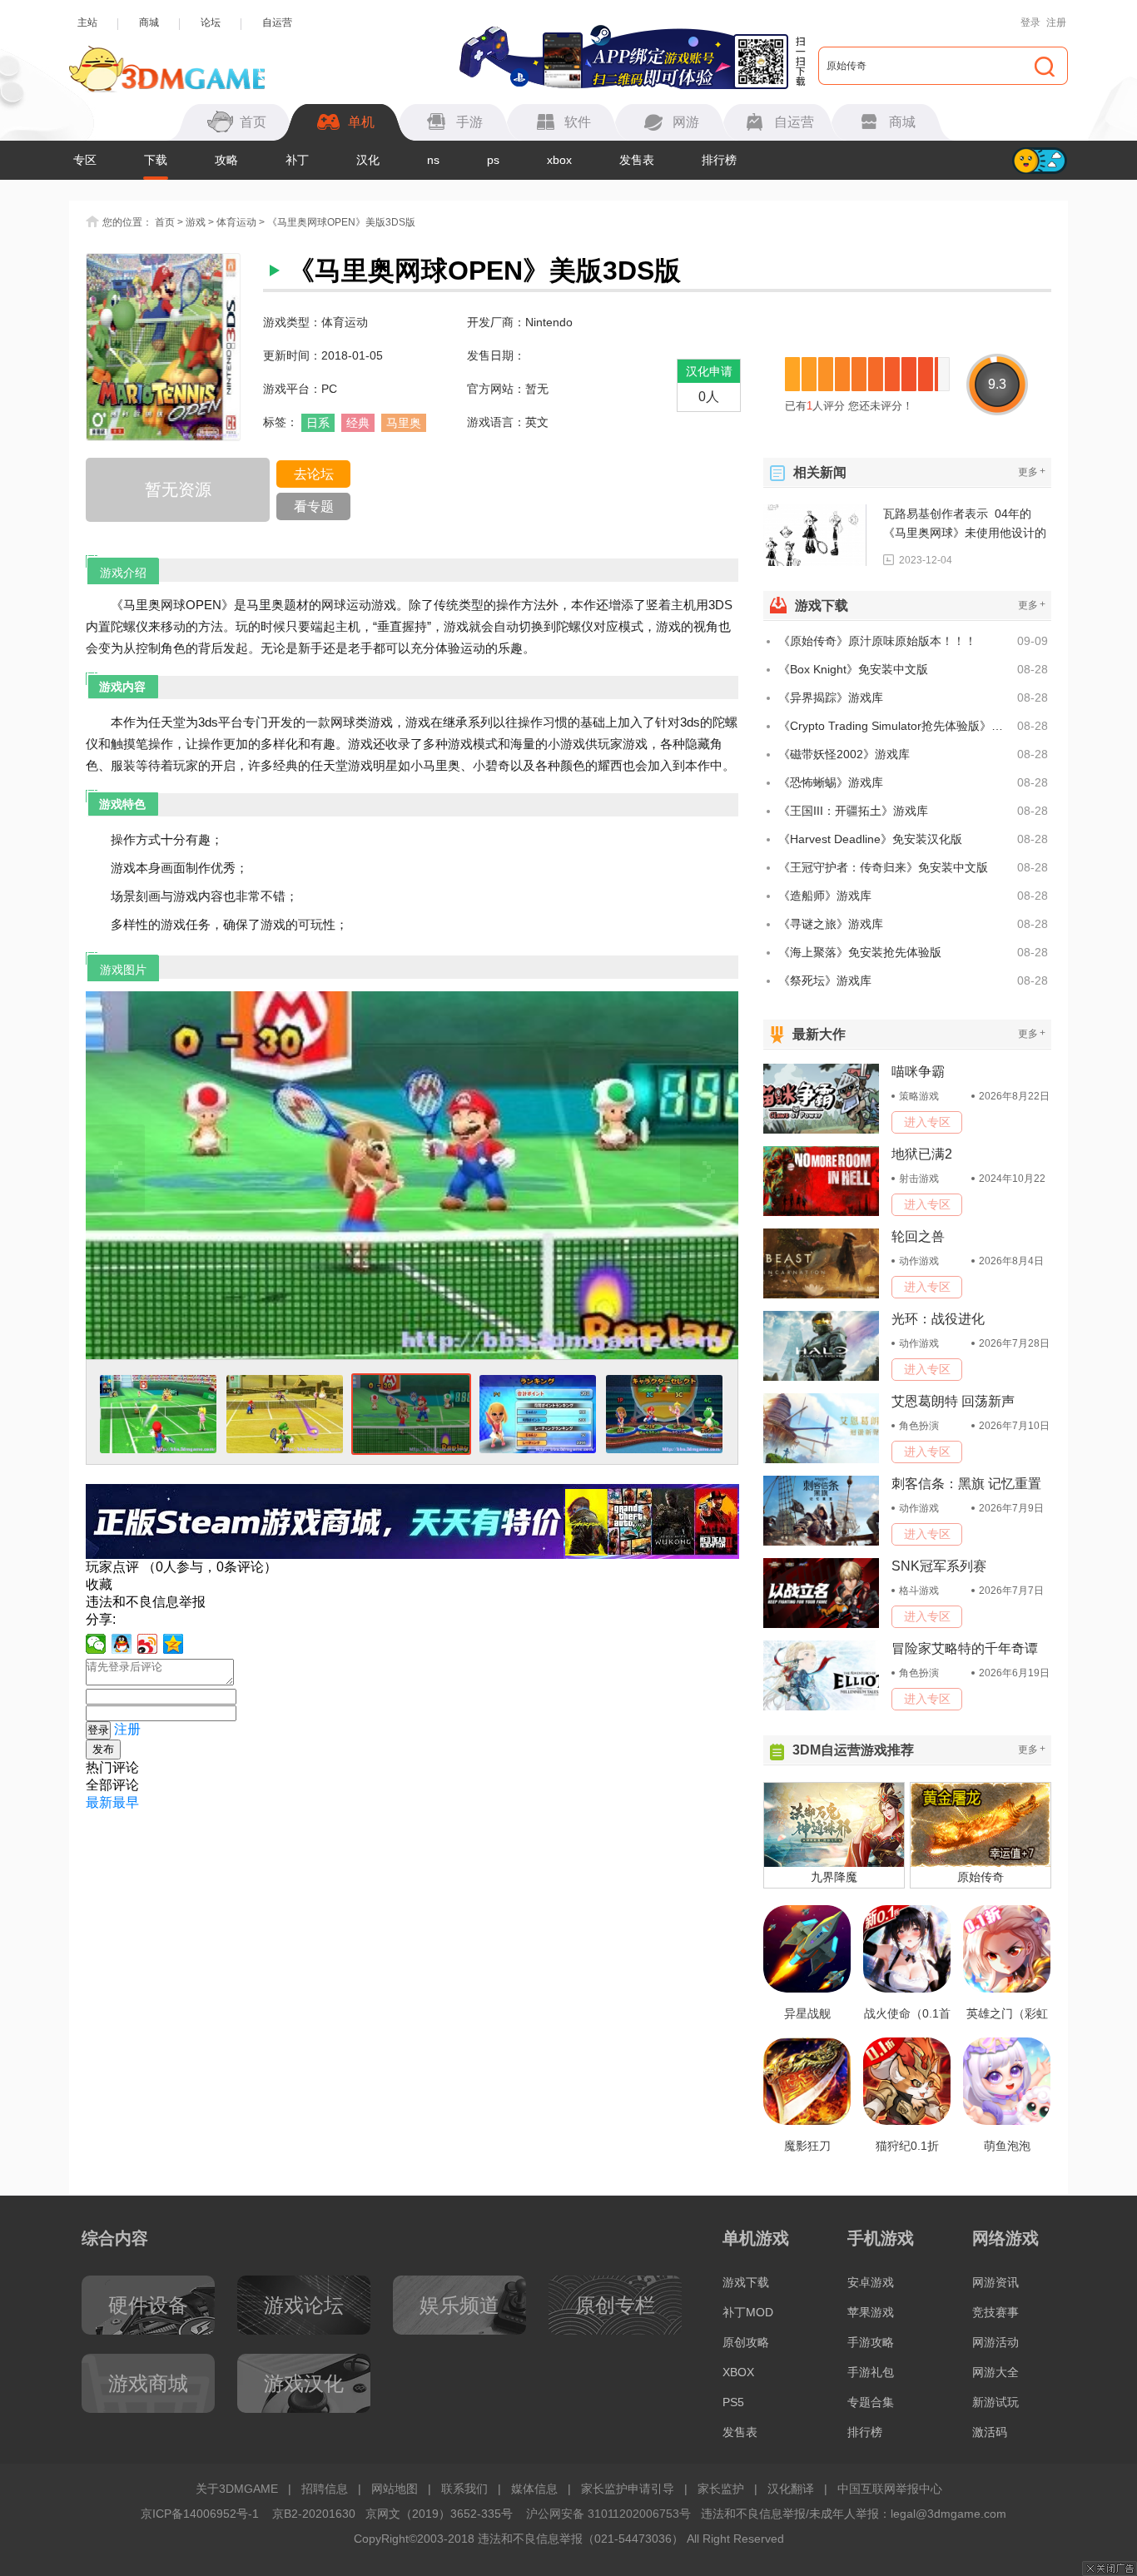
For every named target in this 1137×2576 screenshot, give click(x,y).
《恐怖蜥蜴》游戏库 (831, 782)
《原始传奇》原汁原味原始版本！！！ (877, 641)
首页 (165, 222)
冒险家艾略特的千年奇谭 (965, 1648)
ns (433, 160)
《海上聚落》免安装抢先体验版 (860, 952)
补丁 (297, 160)
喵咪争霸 (918, 1072)
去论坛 (314, 474)
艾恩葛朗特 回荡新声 (953, 1401)
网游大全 (995, 2372)
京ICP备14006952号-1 (200, 2514)
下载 (156, 160)
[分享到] (174, 1644)
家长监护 (721, 2489)
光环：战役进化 (938, 1319)
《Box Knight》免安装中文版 (853, 669)
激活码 (990, 2432)
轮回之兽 (918, 1236)
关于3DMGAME (237, 2489)
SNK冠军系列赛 (939, 1566)
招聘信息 (325, 2489)
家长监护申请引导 (628, 2489)
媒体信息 (534, 2489)
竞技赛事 (995, 2312)
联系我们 (464, 2489)
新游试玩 (995, 2402)
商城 (149, 22)
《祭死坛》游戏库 (825, 980)
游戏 (196, 222)
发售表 (637, 160)
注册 (1056, 22)
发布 (103, 1749)
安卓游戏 (871, 2282)
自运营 (277, 22)
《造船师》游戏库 (825, 896)
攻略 (226, 160)
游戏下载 (746, 2282)
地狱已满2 (922, 1154)
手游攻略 (871, 2342)
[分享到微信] (96, 1644)
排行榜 (719, 160)
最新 (99, 1802)
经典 (358, 423)
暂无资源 (178, 489)
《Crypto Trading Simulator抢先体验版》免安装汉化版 (895, 726)
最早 (126, 1802)
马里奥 (404, 423)
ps (493, 160)
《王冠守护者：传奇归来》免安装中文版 (883, 867)
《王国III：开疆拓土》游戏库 (853, 811)
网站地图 (395, 2489)
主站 (87, 22)
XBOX (738, 2372)
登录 (1030, 22)
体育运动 (236, 222)
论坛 (211, 22)
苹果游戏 (871, 2312)
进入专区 (927, 1122)
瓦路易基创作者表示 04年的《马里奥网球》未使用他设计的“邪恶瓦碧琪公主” (965, 525)
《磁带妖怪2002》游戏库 (844, 754)
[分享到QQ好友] (122, 1644)
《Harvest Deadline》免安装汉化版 (870, 839)
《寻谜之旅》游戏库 (831, 924)
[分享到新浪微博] (148, 1644)
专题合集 (871, 2402)
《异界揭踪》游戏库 (831, 697)
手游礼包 (871, 2372)
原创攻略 (746, 2342)
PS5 (733, 2402)
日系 (318, 423)
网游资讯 (995, 2282)
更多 (1032, 472)
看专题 (314, 506)
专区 (85, 160)
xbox (559, 160)
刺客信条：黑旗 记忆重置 (966, 1484)
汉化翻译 (791, 2489)
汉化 (368, 160)
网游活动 (995, 2342)
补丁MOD (748, 2312)
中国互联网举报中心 (890, 2489)
